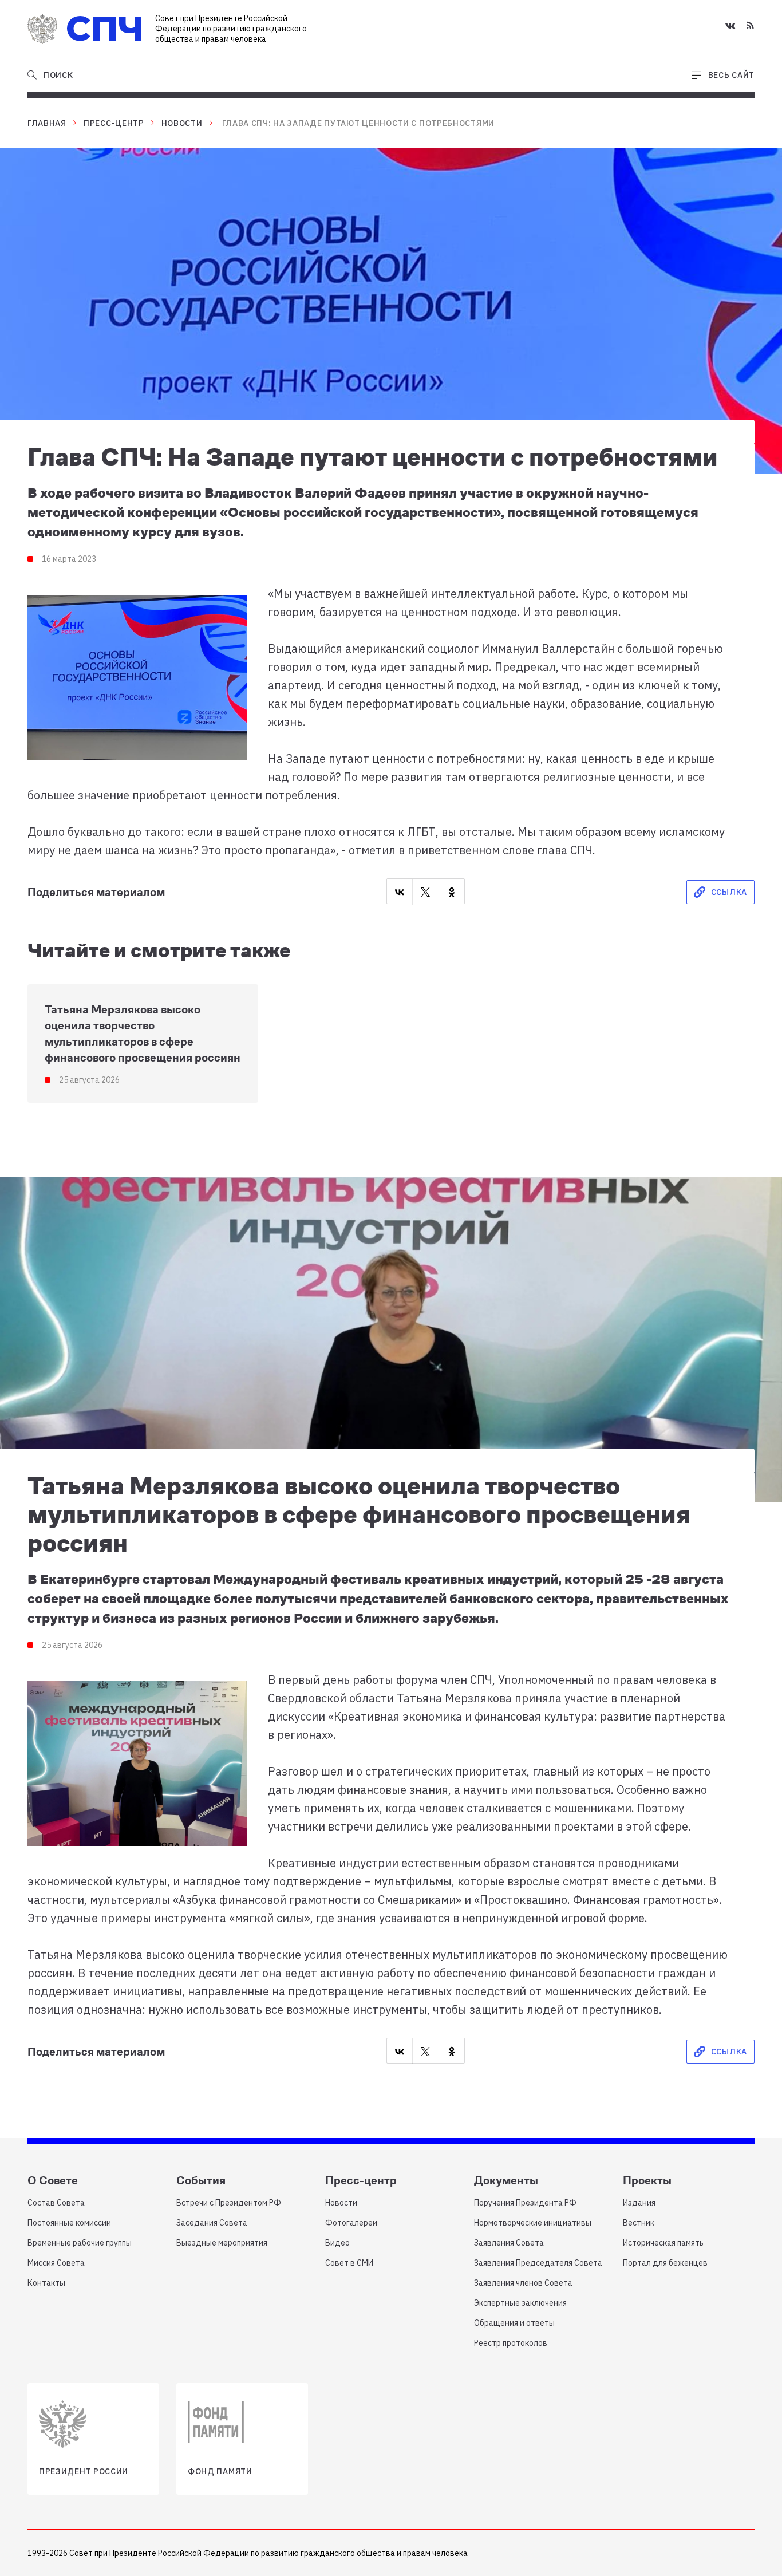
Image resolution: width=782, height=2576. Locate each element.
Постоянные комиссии (69, 2223)
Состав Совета (56, 2203)
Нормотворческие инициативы (533, 2223)
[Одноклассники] (452, 892)
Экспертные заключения (520, 2303)
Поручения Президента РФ (525, 2203)
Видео (337, 2243)
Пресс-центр (114, 123)
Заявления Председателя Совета (538, 2263)
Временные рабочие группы (80, 2243)
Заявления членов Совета (523, 2283)
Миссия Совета (56, 2263)
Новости (182, 123)
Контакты (46, 2283)
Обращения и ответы (514, 2323)
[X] (425, 892)
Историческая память (663, 2243)
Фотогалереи (351, 2223)
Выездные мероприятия (222, 2243)
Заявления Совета (509, 2243)
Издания (639, 2203)
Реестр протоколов (511, 2343)
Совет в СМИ (349, 2263)
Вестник (639, 2223)
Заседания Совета (212, 2223)
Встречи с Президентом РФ (229, 2203)
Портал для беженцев (665, 2263)
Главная (47, 123)
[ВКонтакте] (400, 892)
